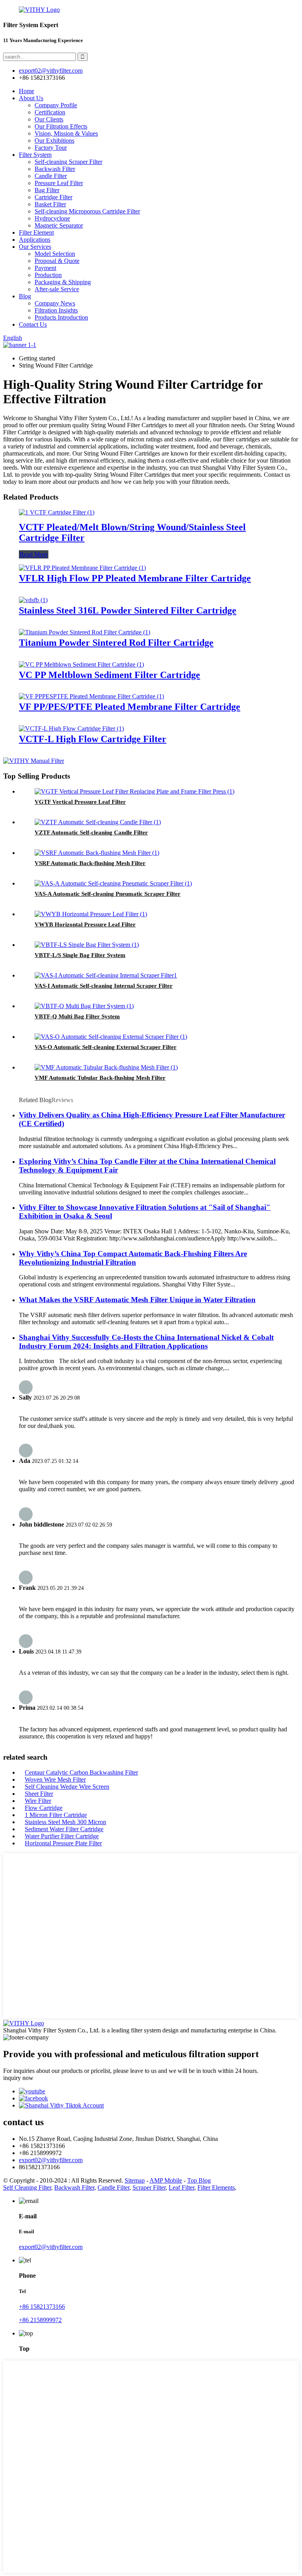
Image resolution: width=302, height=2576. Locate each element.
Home (27, 91)
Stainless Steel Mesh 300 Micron (65, 1822)
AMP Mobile (166, 2180)
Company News (55, 303)
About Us (31, 98)
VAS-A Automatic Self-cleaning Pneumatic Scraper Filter (108, 894)
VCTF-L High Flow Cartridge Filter (93, 739)
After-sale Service (57, 289)
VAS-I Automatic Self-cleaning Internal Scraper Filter (104, 986)
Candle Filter (51, 176)
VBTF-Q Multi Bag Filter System (77, 1016)
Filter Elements (216, 2187)
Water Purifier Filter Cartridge (62, 1836)
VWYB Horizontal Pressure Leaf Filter (85, 924)
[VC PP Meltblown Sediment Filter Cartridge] (81, 664)
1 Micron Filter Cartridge (56, 1815)
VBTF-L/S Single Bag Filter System (80, 955)
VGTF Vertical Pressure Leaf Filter (80, 802)
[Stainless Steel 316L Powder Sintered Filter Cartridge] (33, 600)
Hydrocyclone (52, 218)
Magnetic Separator (59, 225)
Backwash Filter (55, 169)
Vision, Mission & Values (66, 133)
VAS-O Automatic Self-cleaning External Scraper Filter (106, 1047)
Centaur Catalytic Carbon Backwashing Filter (81, 1772)
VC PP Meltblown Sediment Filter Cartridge (110, 675)
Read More (34, 554)
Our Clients (49, 119)
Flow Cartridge (44, 1808)
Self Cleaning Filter (27, 2187)
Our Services (35, 247)
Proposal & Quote (57, 261)
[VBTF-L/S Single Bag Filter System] (87, 945)
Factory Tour (51, 148)
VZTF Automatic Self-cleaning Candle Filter (91, 832)
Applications (35, 240)
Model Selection (55, 254)
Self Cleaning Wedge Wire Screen (67, 1787)
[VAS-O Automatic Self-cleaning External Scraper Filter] (111, 1037)
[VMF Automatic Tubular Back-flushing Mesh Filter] (106, 1067)
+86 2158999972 (40, 2320)
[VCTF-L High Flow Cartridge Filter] (71, 729)
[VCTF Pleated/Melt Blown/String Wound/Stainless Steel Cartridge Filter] (57, 512)
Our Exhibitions (54, 141)
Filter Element (36, 232)
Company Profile (56, 105)
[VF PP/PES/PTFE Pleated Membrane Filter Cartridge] (91, 696)
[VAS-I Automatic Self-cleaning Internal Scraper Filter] (106, 975)
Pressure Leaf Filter (59, 183)
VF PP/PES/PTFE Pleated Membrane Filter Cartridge (130, 707)
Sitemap (135, 2180)
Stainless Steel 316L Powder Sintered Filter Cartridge (128, 610)
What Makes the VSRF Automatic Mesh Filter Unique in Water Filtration (137, 1300)
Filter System (35, 155)
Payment (45, 268)
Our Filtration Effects (61, 126)
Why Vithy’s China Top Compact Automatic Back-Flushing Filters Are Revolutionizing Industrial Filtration (133, 1258)
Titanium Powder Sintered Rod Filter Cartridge (116, 643)
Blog (25, 296)
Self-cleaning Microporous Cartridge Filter (87, 211)
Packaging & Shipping (63, 282)
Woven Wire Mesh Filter (55, 1779)
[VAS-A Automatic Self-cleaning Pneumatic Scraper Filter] (113, 883)
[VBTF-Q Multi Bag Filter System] (84, 1006)
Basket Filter (50, 204)
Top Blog (199, 2180)
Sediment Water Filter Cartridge (64, 1829)
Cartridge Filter (53, 197)
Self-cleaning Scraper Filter (68, 162)
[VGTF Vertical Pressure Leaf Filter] (134, 791)
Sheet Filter (39, 1794)
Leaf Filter (181, 2187)
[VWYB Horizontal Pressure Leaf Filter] (91, 914)
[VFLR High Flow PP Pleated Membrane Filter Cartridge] (82, 568)
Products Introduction (61, 317)
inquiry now (18, 2078)
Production (48, 275)
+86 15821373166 (42, 2307)
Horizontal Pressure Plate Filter (63, 1843)
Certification (50, 112)
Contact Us (33, 324)
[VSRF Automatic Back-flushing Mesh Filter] (97, 853)
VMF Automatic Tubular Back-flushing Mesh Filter (100, 1078)
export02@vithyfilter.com (51, 2160)
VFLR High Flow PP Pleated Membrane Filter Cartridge (135, 578)
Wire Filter (38, 1801)
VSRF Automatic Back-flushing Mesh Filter (90, 863)
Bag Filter (47, 190)
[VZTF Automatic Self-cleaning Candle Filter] (98, 822)
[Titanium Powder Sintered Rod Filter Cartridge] (85, 632)
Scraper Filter (149, 2187)
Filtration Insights (56, 310)
